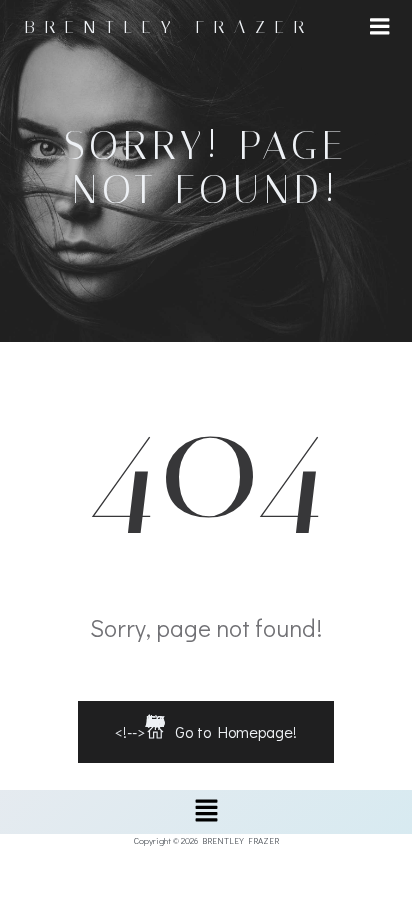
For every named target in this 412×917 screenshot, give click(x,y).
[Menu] (380, 27)
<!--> (206, 726)
